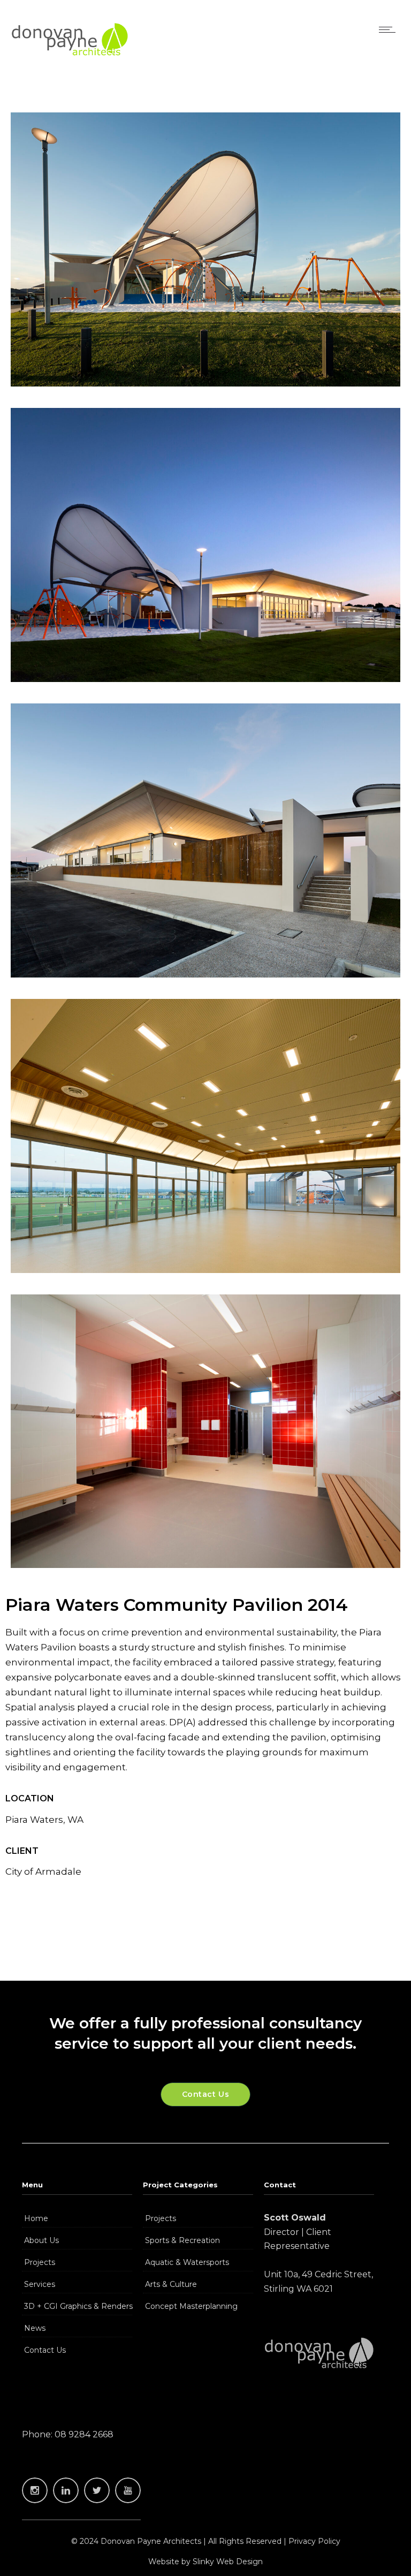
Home (36, 2218)
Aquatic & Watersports (187, 2262)
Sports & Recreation (182, 2240)
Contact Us (45, 2350)
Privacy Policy (314, 2541)
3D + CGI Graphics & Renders (78, 2306)
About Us (41, 2240)
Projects (40, 2262)
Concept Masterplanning (191, 2306)
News (35, 2328)
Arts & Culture (171, 2284)
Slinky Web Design (228, 2562)
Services (40, 2284)
